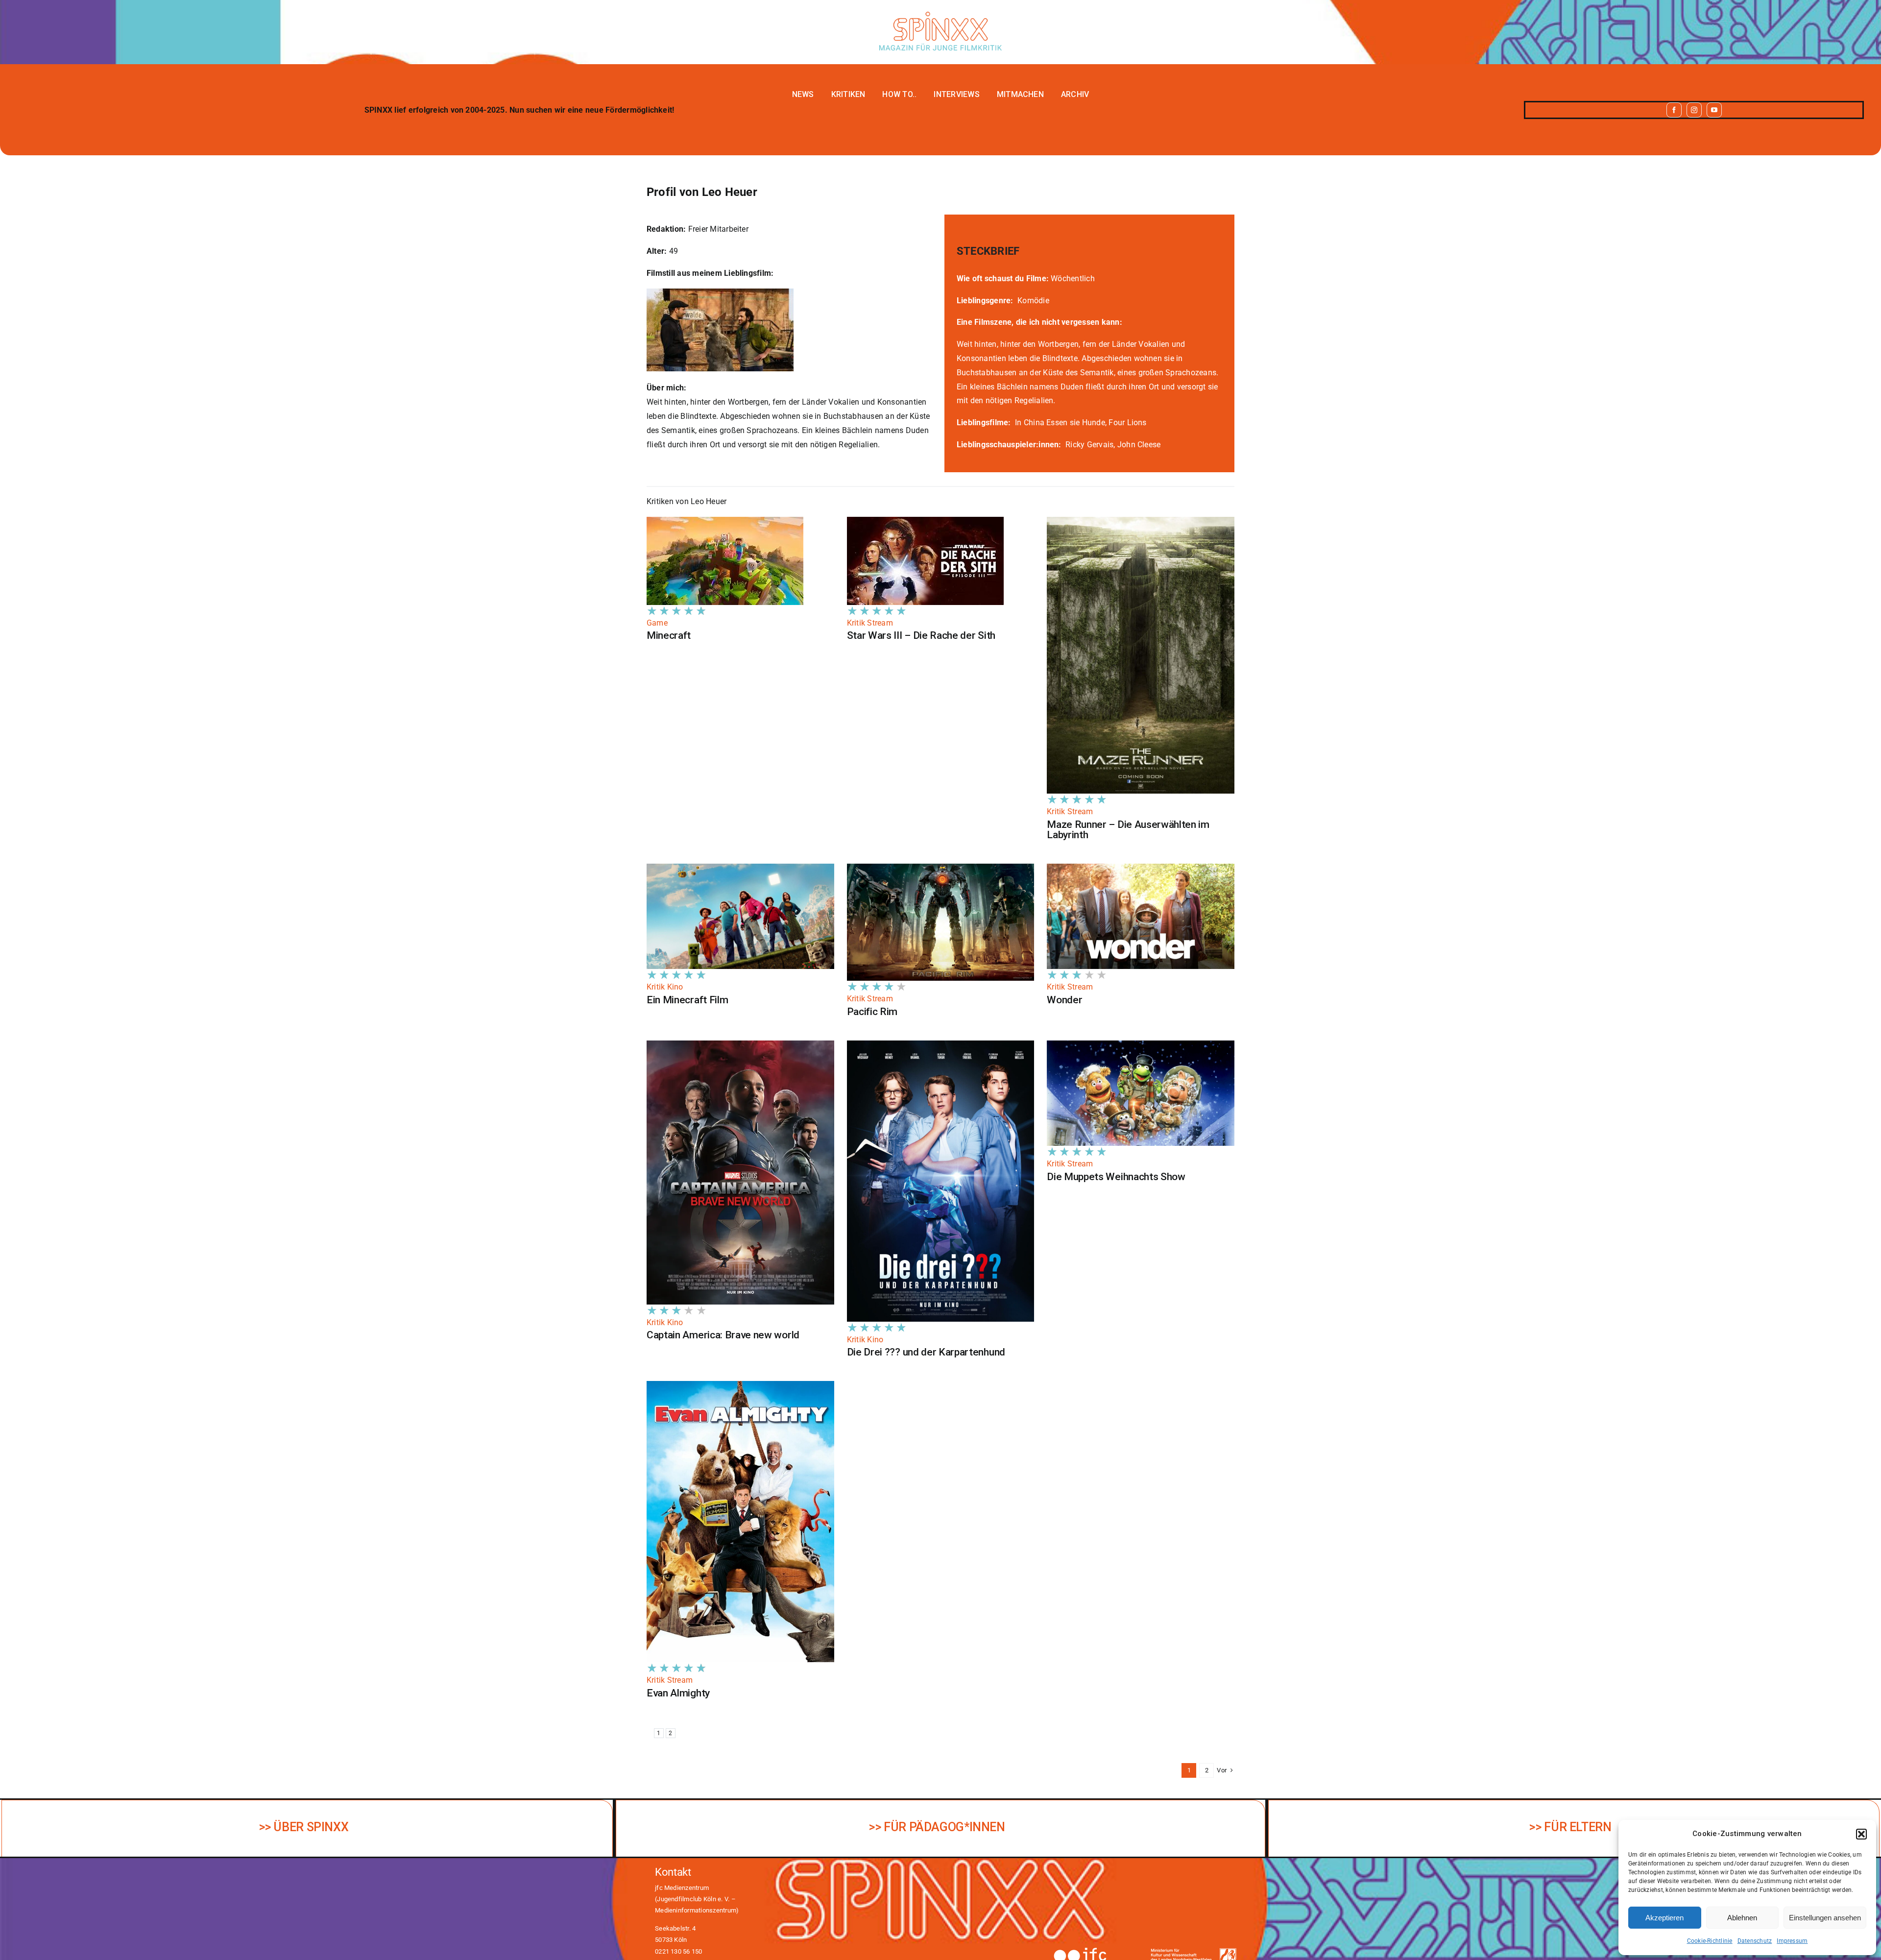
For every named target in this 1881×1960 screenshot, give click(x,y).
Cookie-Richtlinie (1710, 1941)
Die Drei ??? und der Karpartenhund (926, 1352)
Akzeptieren (1664, 1918)
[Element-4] (940, 15)
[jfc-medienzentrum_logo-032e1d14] (1095, 1950)
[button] (1861, 1834)
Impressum (1792, 1941)
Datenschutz (1755, 1941)
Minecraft (669, 635)
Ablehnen (1742, 1918)
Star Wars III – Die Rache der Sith (921, 635)
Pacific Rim (872, 1012)
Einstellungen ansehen (1825, 1918)
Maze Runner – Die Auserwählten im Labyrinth (1128, 830)
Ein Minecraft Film (687, 1000)
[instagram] (1694, 110)
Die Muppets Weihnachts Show (1116, 1177)
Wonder (1064, 1000)
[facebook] (1674, 110)
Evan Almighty (678, 1693)
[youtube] (1714, 110)
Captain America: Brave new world (723, 1335)
